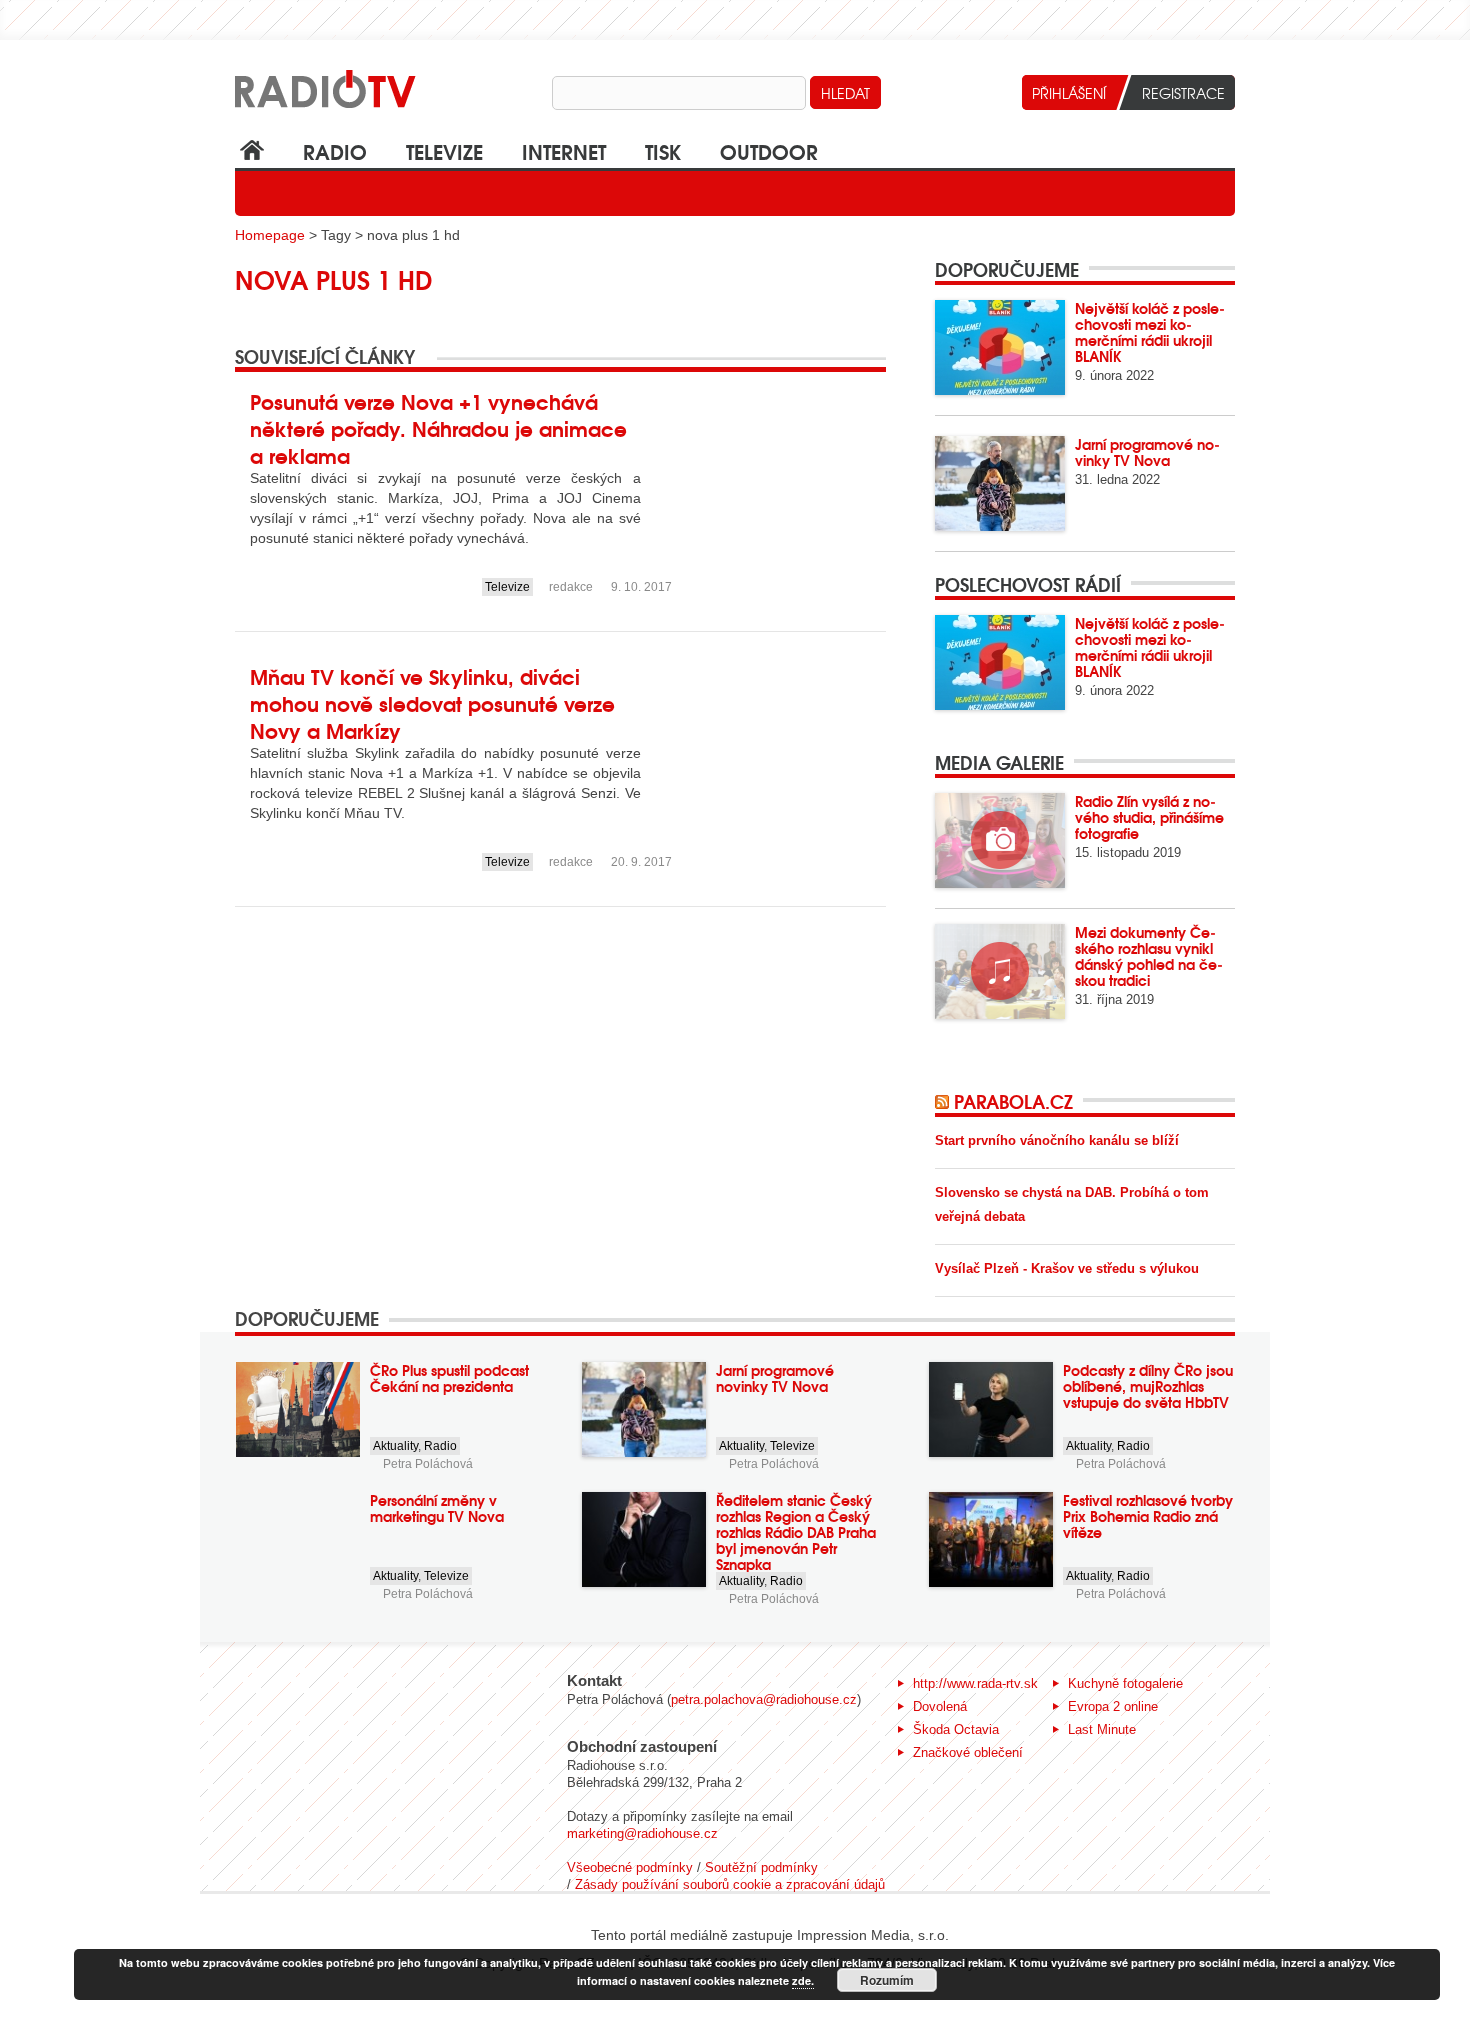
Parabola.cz (1013, 1101)
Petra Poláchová (428, 1464)
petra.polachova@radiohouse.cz (764, 1699)
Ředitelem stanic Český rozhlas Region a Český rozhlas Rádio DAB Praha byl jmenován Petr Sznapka (796, 1532)
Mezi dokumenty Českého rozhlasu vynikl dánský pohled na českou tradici (1149, 956)
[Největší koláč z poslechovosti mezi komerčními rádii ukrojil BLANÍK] (1000, 347)
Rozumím (887, 1980)
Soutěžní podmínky (761, 1867)
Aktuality (395, 1446)
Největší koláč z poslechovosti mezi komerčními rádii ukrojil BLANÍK (1150, 332)
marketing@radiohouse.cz (642, 1833)
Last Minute (1102, 1729)
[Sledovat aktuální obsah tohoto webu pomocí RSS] (944, 1101)
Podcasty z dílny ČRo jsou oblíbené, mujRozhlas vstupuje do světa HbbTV (1148, 1386)
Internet (564, 150)
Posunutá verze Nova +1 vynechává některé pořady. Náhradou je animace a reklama (438, 427)
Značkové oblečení (968, 1752)
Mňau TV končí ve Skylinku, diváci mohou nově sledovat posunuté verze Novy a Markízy (432, 702)
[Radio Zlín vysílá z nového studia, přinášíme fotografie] (1000, 840)
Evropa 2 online (1113, 1706)
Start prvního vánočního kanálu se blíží (1057, 1140)
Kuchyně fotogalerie (1125, 1683)
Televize (444, 150)
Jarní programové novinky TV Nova (1147, 452)
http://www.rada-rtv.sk (975, 1683)
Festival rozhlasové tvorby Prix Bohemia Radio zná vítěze (1148, 1516)
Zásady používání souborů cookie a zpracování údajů (730, 1884)
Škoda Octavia (956, 1729)
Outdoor (769, 150)
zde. (803, 1980)
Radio (335, 150)
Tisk (663, 150)
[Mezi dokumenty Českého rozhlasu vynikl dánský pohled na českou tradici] (1000, 971)
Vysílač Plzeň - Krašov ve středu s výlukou (1067, 1268)
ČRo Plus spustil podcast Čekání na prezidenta (449, 1378)
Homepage (270, 235)
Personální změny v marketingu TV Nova (437, 1508)
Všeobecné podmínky (630, 1867)
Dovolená (940, 1706)
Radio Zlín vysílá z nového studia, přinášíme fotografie (1149, 817)
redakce (571, 587)
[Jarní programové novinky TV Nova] (1000, 483)
